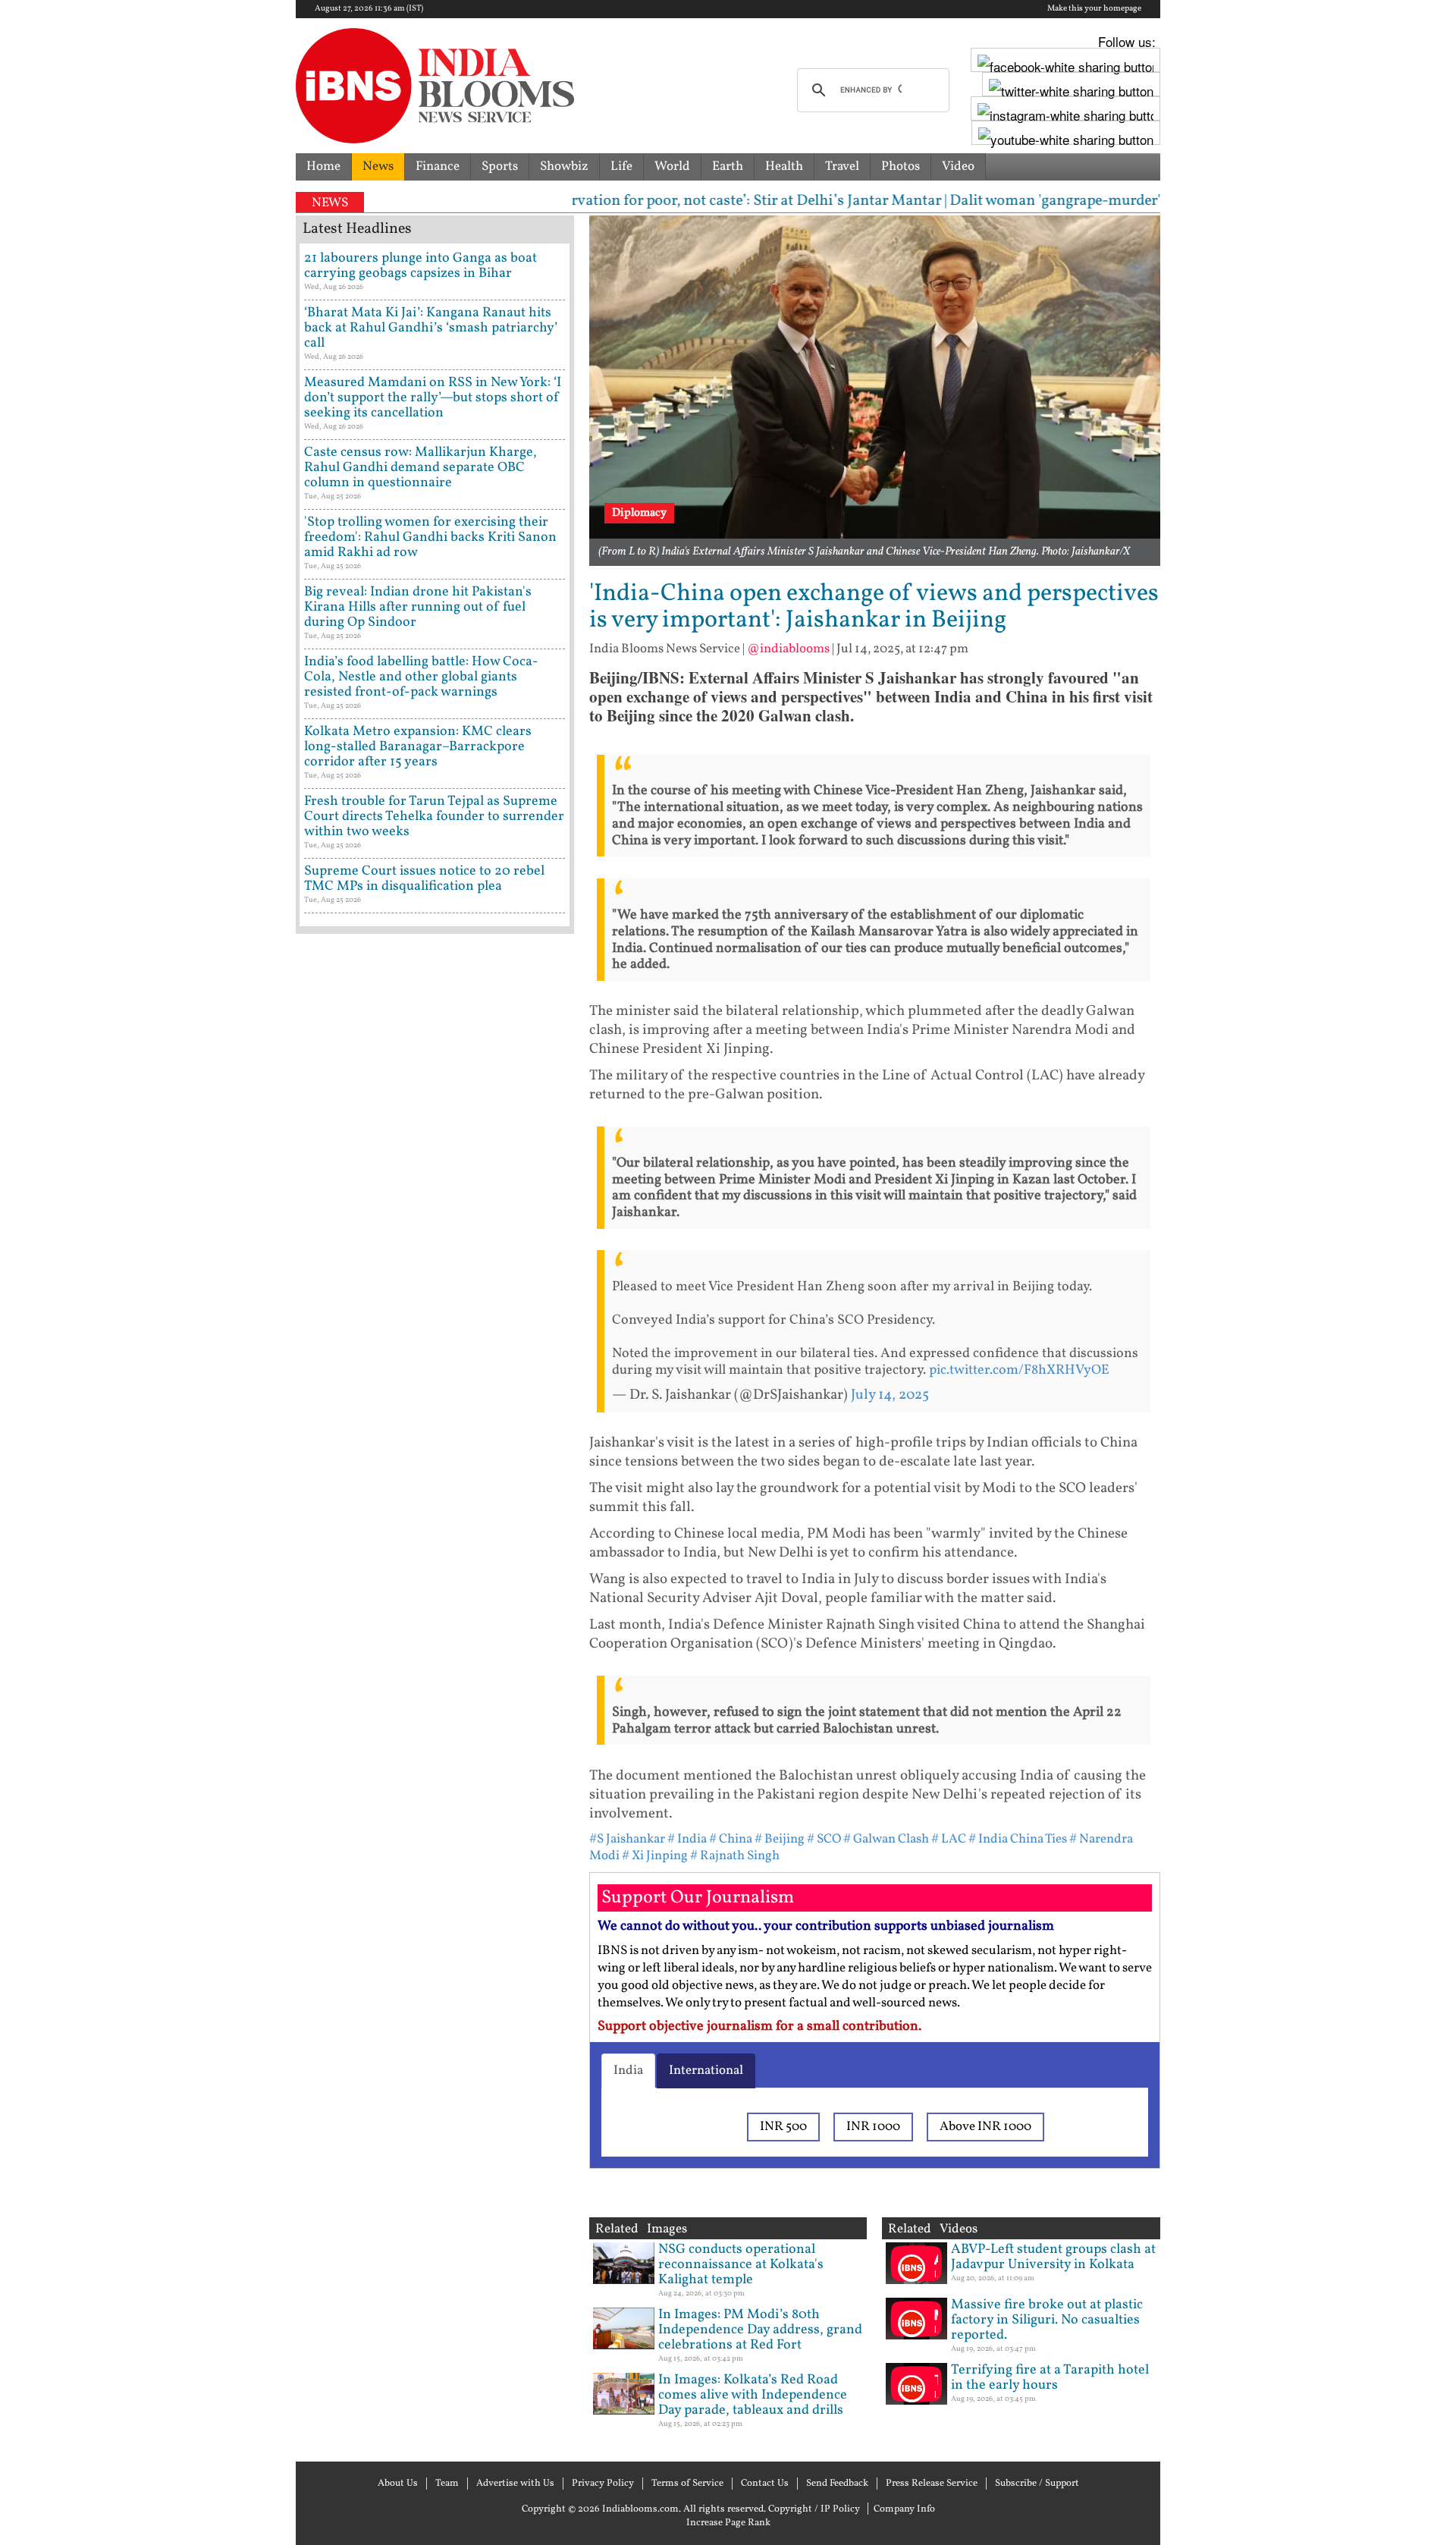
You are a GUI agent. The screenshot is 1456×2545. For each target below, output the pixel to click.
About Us (398, 2484)
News (378, 167)
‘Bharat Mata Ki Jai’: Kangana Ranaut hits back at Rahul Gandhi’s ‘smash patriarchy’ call (431, 328)
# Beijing (780, 1839)
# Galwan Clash (886, 1839)
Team (447, 2484)
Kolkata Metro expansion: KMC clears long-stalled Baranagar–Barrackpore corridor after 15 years (418, 747)
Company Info (904, 2509)
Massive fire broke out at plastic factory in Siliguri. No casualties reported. (1047, 2320)
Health (784, 167)
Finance (438, 167)
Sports (500, 167)
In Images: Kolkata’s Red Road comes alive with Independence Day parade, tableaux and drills (753, 2395)
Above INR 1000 (985, 2127)
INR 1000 (873, 2127)
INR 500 (783, 2127)
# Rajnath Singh (735, 1856)
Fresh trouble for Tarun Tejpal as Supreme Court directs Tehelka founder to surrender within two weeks (434, 817)
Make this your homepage (1094, 9)
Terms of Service (687, 2484)
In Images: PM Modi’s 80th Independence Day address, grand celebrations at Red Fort (760, 2330)
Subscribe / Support (1037, 2484)
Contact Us (765, 2484)
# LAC (950, 1839)
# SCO (824, 1839)
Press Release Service (932, 2484)
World (672, 167)
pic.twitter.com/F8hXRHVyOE (1019, 1370)
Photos (901, 167)
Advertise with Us (515, 2484)
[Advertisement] (435, 1589)
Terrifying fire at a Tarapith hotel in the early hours (1050, 2378)
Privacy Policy (603, 2484)
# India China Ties (1018, 1839)
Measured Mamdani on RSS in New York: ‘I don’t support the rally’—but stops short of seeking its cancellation (433, 398)
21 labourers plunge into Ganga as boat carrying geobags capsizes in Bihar (420, 266)
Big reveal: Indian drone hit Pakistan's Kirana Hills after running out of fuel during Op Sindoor (418, 607)
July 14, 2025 (890, 1395)
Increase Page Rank (728, 2523)
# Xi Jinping (655, 1856)
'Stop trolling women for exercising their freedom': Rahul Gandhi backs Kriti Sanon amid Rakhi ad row (430, 537)
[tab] (628, 2071)
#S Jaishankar (627, 1839)
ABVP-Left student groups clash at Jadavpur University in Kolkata (1053, 2257)
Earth (728, 167)
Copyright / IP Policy (814, 2509)
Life (621, 167)
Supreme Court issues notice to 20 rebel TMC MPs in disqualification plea (424, 879)
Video (958, 167)
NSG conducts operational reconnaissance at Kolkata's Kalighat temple (741, 2265)
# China (731, 1839)
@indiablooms (788, 649)
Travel (842, 167)
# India (687, 1839)
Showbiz (564, 167)
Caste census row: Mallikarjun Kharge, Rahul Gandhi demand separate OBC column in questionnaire (420, 468)
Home (323, 167)
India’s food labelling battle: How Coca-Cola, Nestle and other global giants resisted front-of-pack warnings (421, 677)
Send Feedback (837, 2484)
